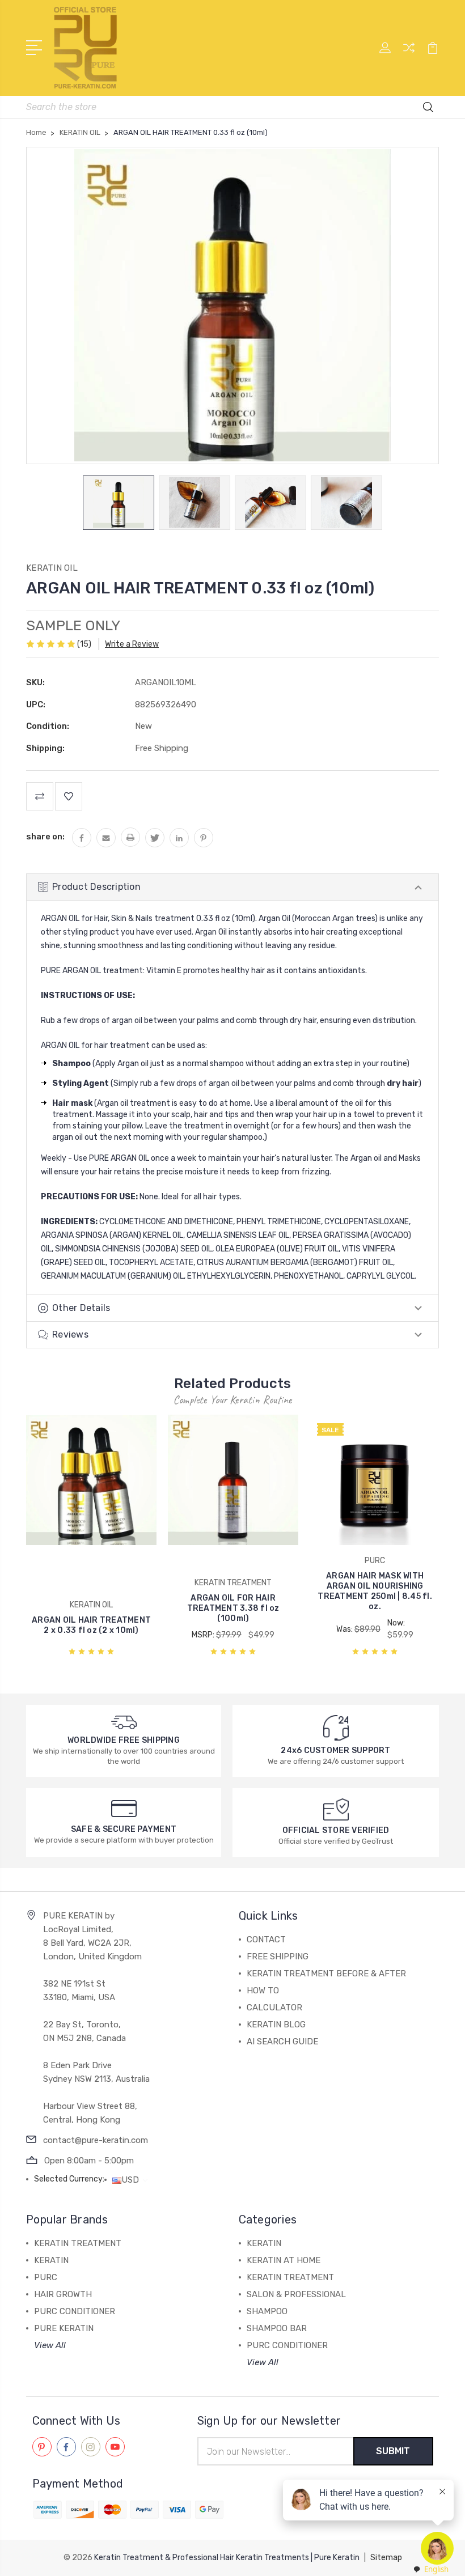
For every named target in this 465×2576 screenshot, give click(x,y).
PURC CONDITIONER (75, 2311)
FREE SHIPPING (278, 1957)
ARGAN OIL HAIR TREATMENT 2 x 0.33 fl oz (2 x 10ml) (91, 1625)
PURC (46, 2277)
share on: (45, 837)
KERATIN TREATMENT (78, 2243)
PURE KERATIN (64, 2328)
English (436, 2569)
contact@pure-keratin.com (96, 2140)
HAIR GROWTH (63, 2294)
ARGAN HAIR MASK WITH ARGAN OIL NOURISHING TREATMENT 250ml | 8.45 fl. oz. (375, 1591)
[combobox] (430, 2569)
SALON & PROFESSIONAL (296, 2294)
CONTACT (266, 1940)
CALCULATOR (274, 2008)
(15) (84, 644)
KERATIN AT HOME (284, 2260)
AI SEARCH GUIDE (282, 2042)
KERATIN (51, 2260)
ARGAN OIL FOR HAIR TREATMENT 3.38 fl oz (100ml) (233, 1608)
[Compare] (409, 54)
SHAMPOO (267, 2311)
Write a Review (132, 644)
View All (50, 2345)
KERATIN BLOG (276, 2025)
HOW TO (263, 1991)
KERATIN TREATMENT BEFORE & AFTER (326, 1974)
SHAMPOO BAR (277, 2328)
